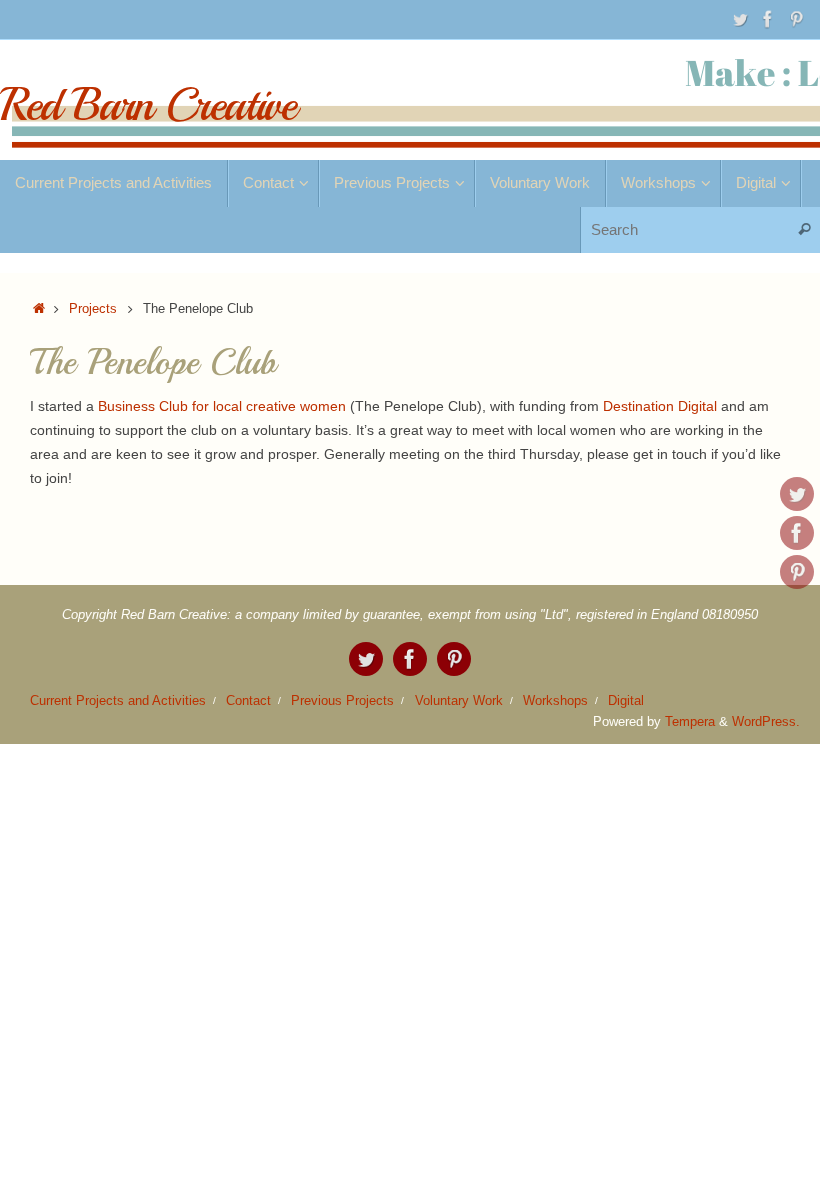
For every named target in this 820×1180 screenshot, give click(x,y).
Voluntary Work (459, 701)
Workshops (555, 701)
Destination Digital (662, 406)
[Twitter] (740, 19)
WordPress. (766, 722)
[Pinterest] (796, 19)
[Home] (39, 309)
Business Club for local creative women (222, 406)
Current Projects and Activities (118, 701)
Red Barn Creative (148, 105)
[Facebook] (768, 19)
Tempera (690, 722)
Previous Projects (342, 701)
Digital (626, 701)
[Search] (804, 230)
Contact (248, 701)
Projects (93, 309)
